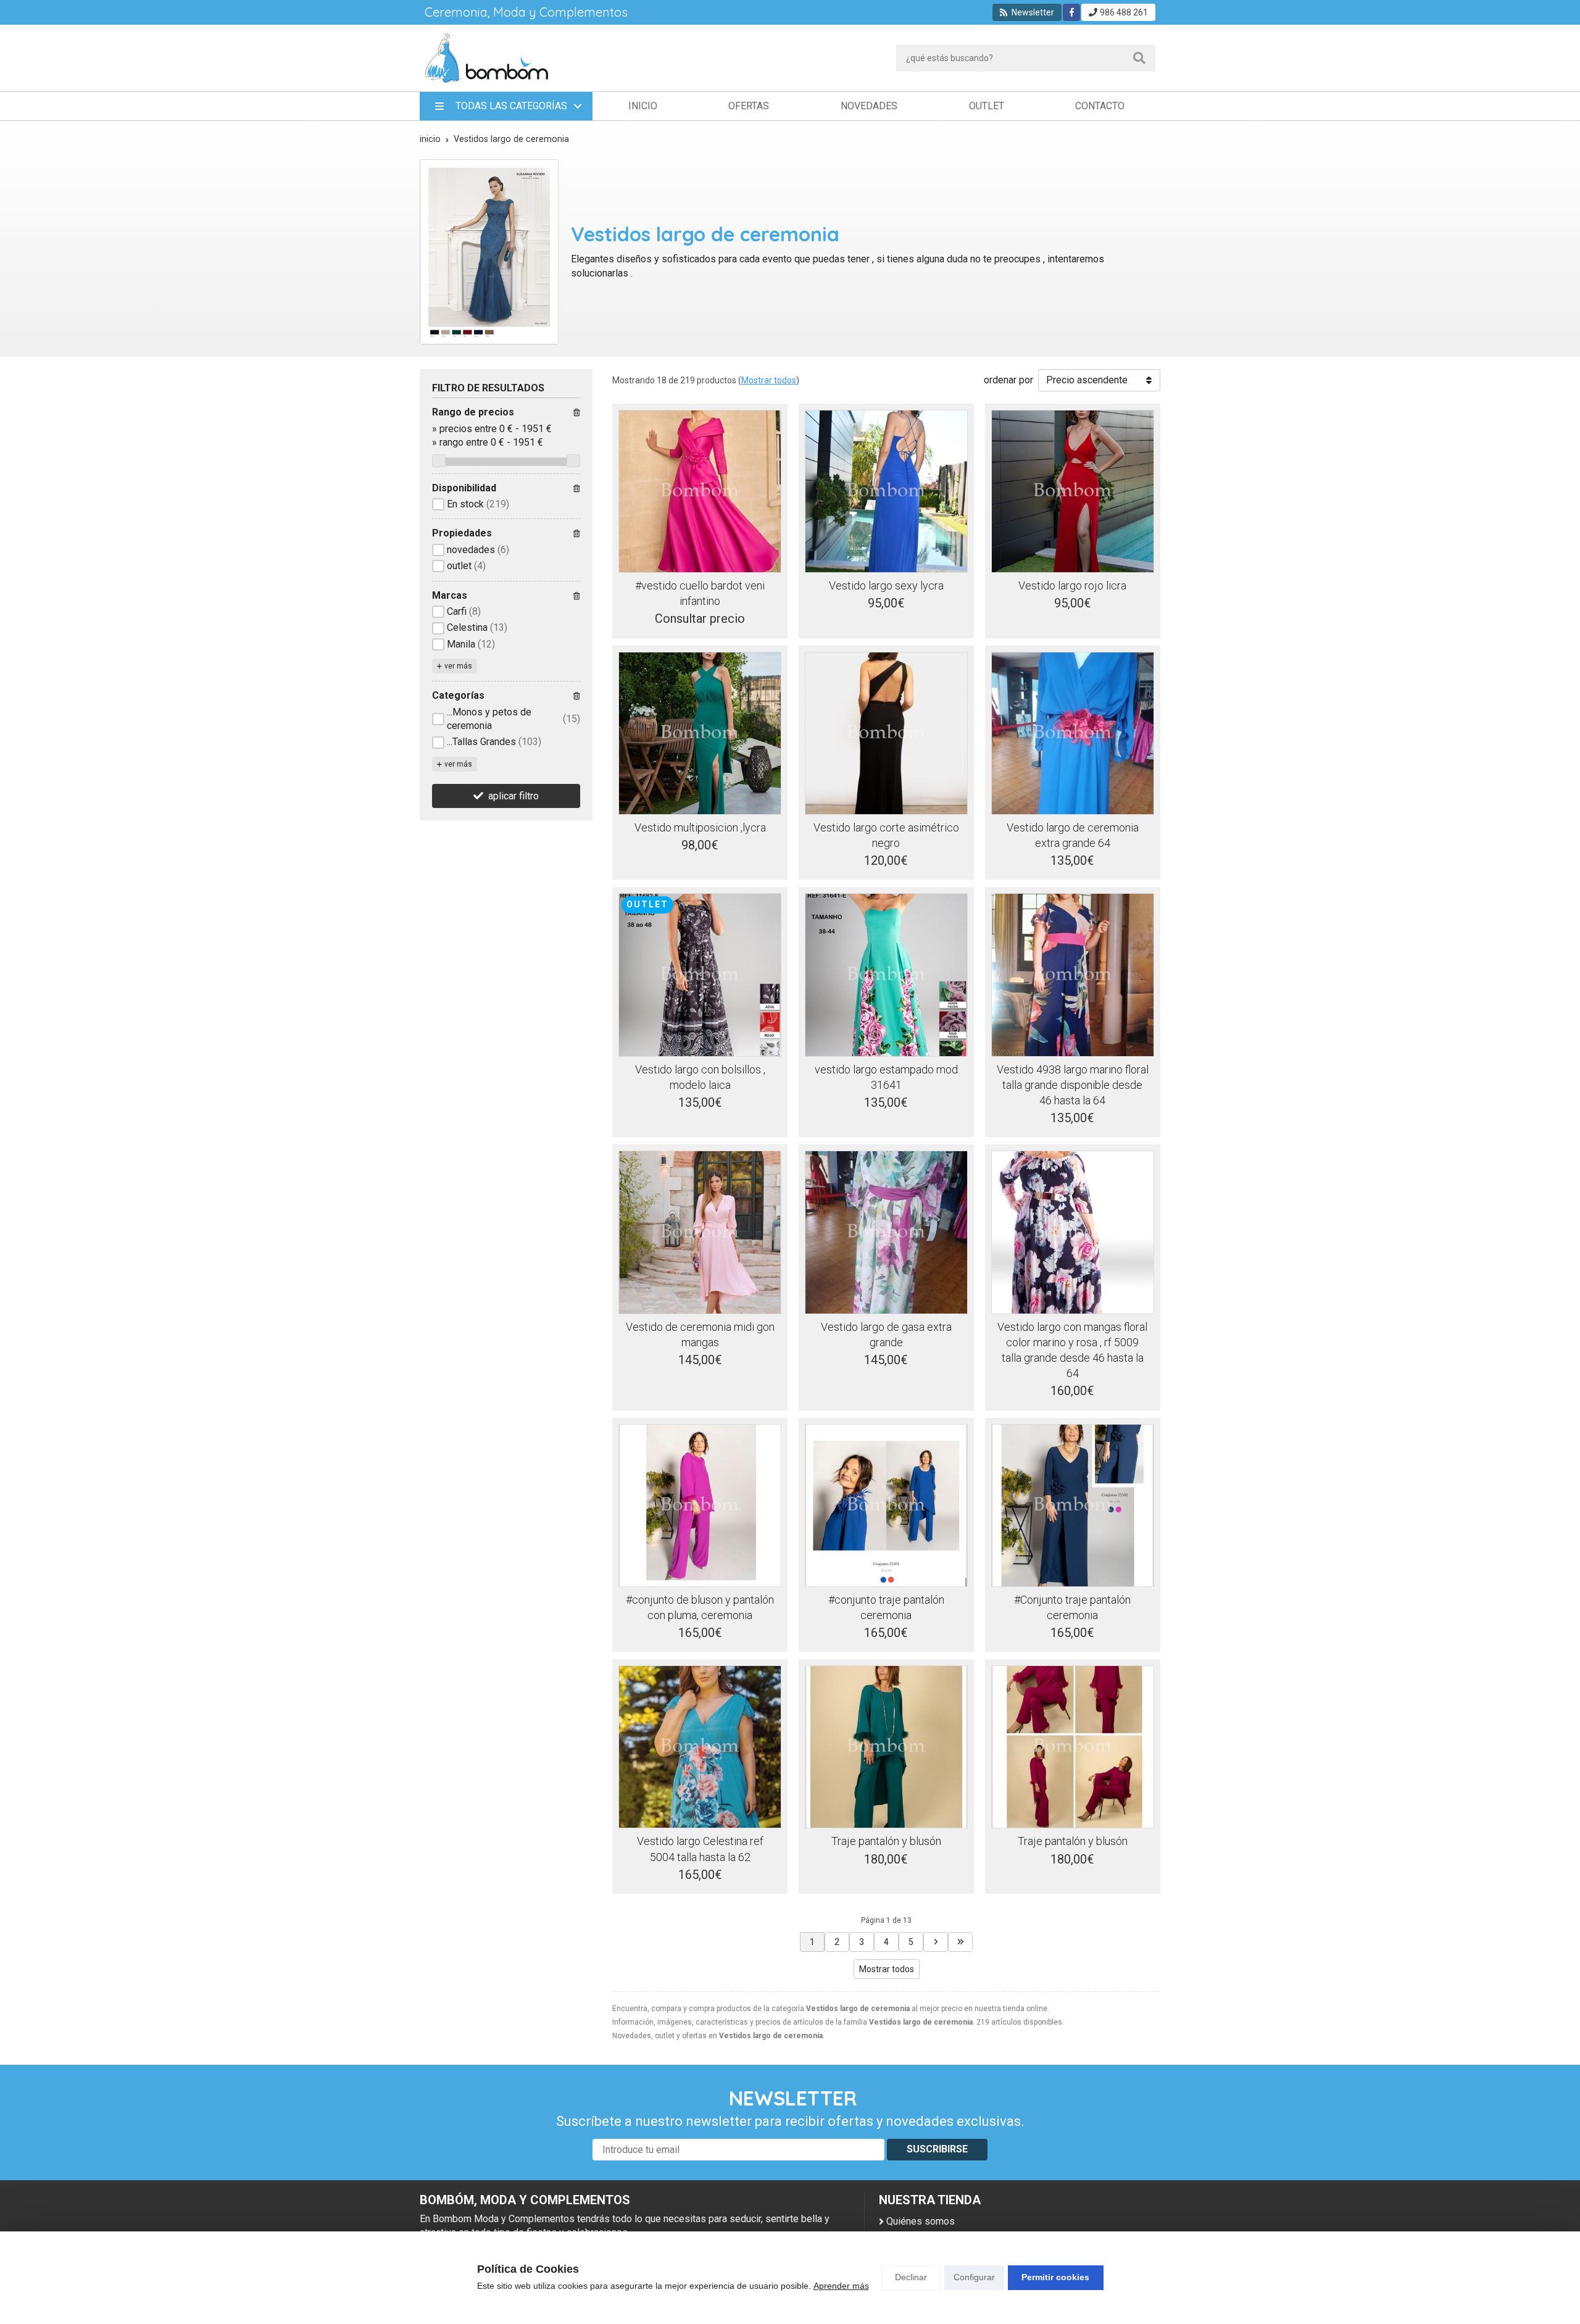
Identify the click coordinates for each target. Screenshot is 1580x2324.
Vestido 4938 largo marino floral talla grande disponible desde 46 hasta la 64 (1073, 1085)
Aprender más (841, 2286)
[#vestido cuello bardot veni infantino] (700, 491)
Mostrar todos (769, 380)
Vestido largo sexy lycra (886, 585)
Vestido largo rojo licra (1072, 585)
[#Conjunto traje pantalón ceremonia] (1073, 1506)
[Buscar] (1139, 58)
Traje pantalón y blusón (886, 1841)
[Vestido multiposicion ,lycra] (700, 733)
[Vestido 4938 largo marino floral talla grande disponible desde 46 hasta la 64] (1073, 975)
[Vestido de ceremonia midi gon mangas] (700, 1232)
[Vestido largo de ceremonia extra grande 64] (1073, 733)
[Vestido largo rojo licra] (1073, 491)
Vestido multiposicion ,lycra (700, 827)
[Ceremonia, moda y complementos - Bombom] (486, 58)
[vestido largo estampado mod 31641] (886, 975)
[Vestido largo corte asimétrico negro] (886, 733)
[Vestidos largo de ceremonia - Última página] (960, 1942)
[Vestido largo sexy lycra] (886, 491)
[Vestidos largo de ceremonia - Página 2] (936, 1942)
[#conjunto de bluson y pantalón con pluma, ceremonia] (700, 1506)
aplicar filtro (513, 796)
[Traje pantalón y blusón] (886, 1747)
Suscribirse (937, 2149)
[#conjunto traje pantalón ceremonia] (886, 1506)
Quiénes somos (921, 2221)
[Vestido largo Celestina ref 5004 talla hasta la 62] (700, 1747)
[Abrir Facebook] (1072, 12)
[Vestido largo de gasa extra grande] (886, 1232)
